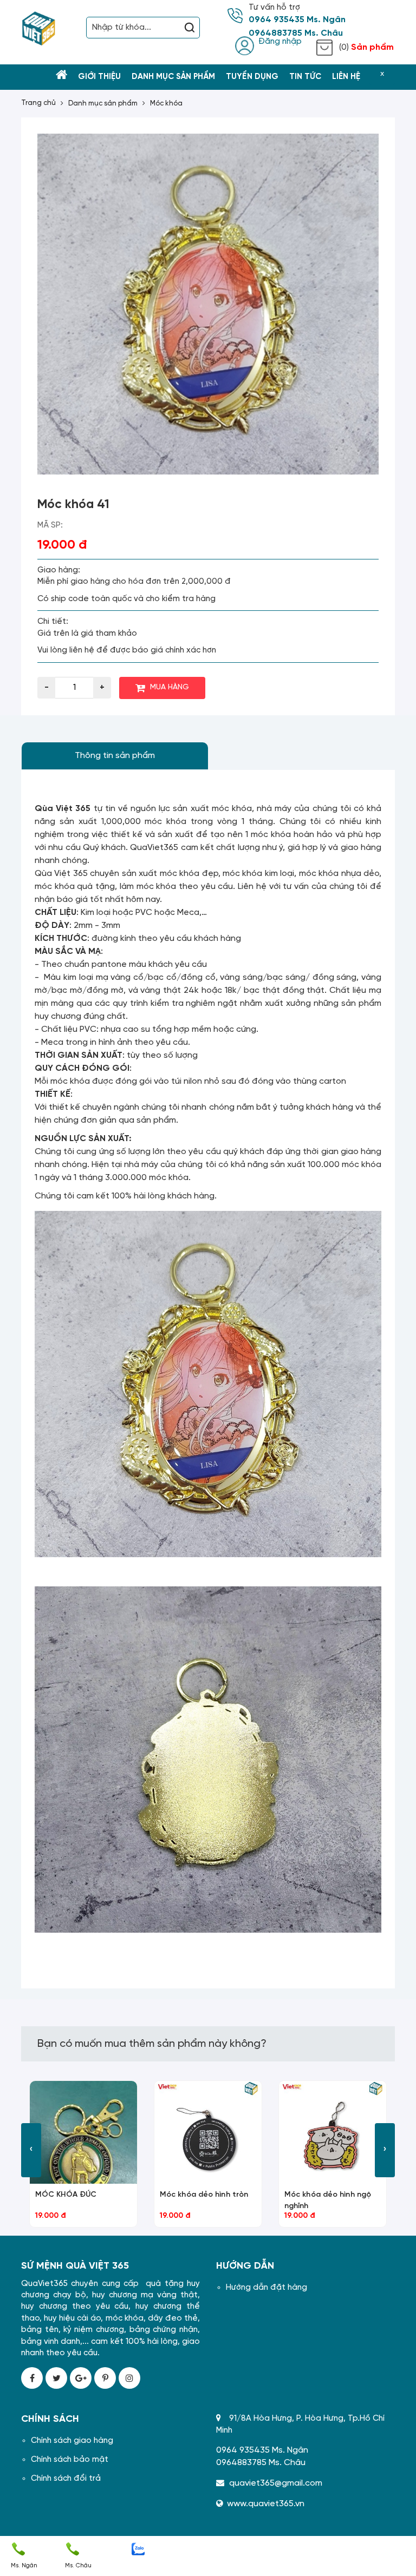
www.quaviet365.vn (266, 2504)
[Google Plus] (81, 2378)
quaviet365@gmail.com (276, 2483)
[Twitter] (56, 2378)
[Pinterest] (105, 2378)
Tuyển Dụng (252, 77)
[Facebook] (32, 2378)
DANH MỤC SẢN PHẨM (103, 104)
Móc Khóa (166, 104)
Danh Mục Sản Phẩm (173, 77)
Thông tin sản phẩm (115, 756)
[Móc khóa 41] (208, 304)
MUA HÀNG (170, 687)
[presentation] (31, 2150)
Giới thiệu (99, 77)
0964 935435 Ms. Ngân (297, 20)
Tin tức (305, 77)
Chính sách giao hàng (72, 2441)
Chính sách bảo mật (70, 2460)
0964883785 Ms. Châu (296, 34)
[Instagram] (129, 2378)
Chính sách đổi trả (66, 2479)
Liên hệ (346, 77)
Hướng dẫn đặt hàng (266, 2288)
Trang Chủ (38, 103)
